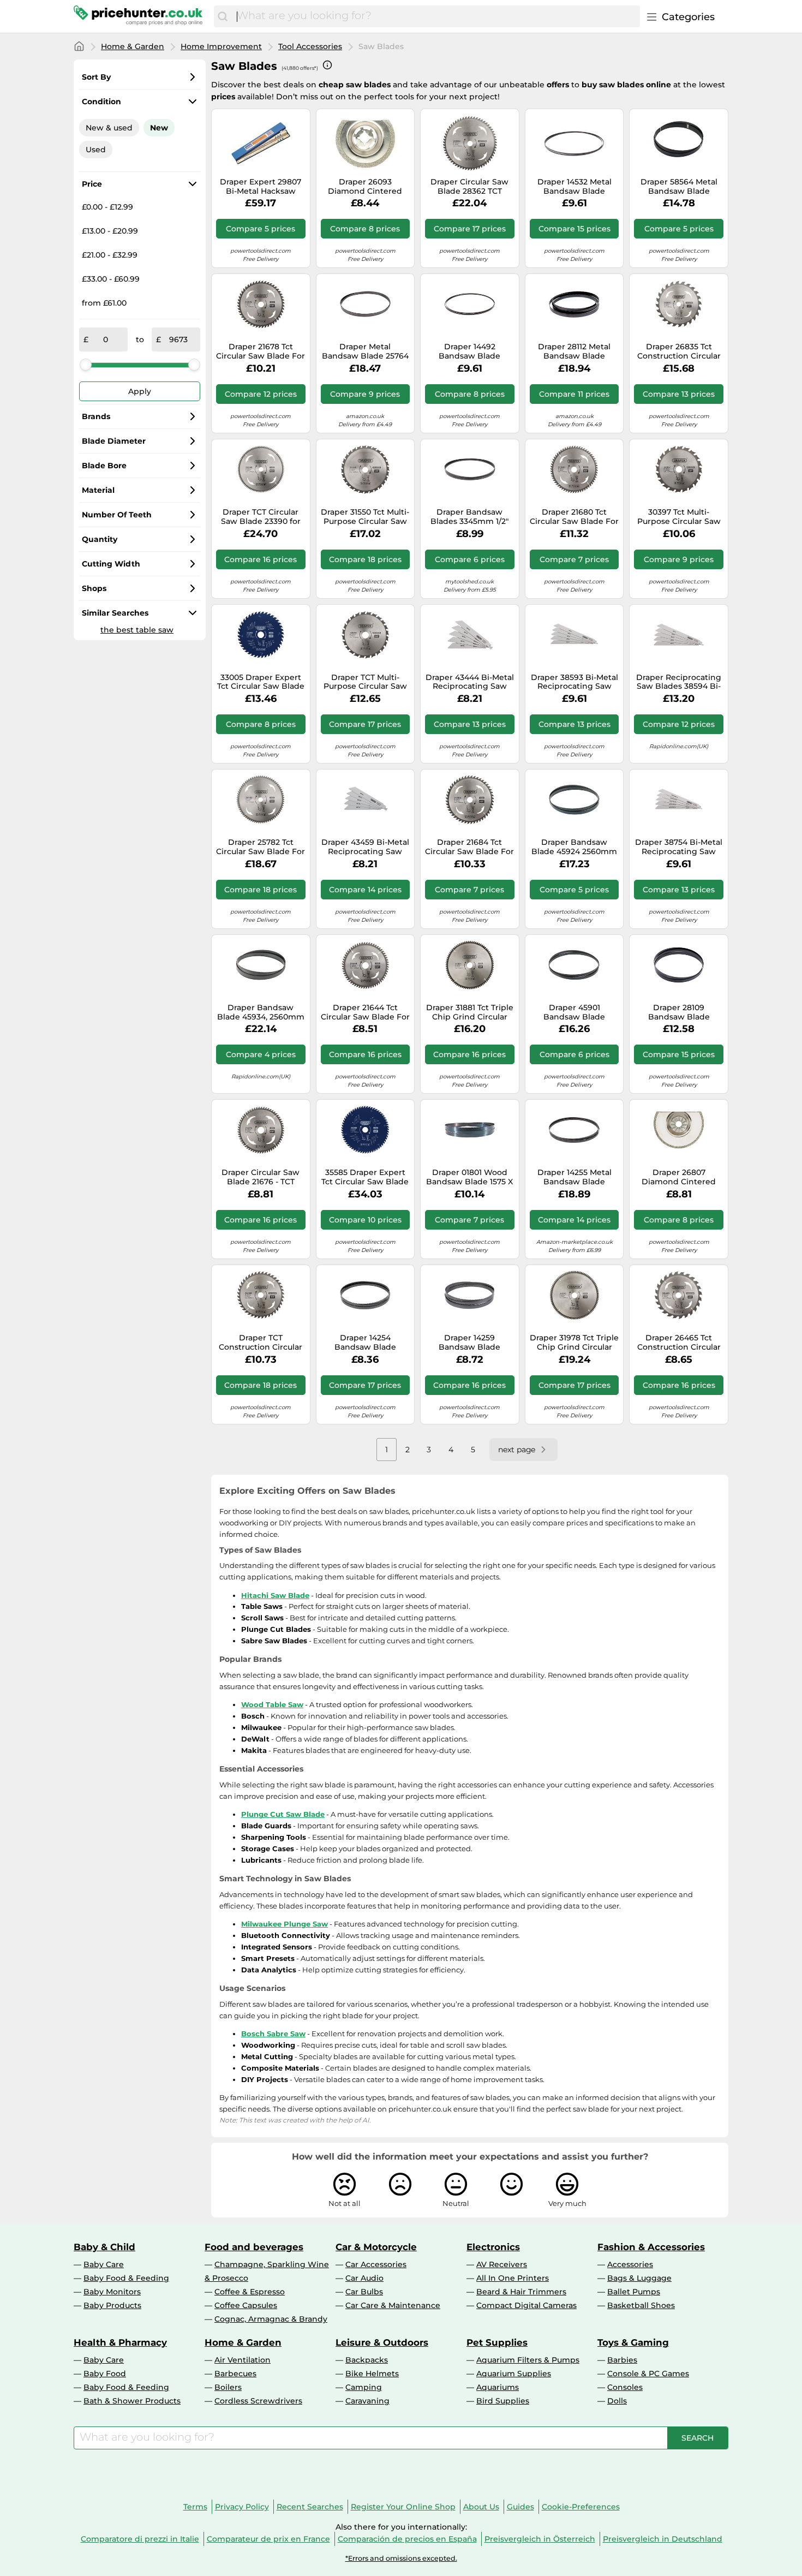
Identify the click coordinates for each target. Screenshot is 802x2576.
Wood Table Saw (272, 1704)
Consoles (625, 2387)
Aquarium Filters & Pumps (528, 2360)
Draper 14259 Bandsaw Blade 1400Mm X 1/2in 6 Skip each (470, 1343)
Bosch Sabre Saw (273, 2034)
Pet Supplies (497, 2342)
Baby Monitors (112, 2292)
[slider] (86, 365)
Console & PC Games (648, 2374)
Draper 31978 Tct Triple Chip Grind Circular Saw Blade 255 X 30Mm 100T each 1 (574, 1343)
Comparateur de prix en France (268, 2539)
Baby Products (112, 2305)
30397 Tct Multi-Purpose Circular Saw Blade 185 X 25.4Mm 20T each (679, 517)
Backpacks (367, 2360)
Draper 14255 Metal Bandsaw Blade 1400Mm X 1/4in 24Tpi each (574, 1177)
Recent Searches (310, 2507)
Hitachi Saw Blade (275, 1595)
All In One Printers (513, 2278)
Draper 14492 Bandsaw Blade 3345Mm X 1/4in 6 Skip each (469, 351)
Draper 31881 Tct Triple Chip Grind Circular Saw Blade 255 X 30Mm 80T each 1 (470, 1012)
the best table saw (137, 630)
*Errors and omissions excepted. (401, 2558)
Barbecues (235, 2374)
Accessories (630, 2264)
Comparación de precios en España (407, 2539)
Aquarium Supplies (514, 2374)
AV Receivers (502, 2264)
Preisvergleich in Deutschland (663, 2539)
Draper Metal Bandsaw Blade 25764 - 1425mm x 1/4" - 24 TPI (365, 351)
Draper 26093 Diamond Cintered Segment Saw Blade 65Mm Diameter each (365, 187)
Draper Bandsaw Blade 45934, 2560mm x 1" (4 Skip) (261, 1012)
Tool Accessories (310, 46)
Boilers (228, 2387)
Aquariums (498, 2387)
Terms (195, 2507)
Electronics (493, 2247)
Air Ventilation (243, 2360)
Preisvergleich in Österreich (540, 2539)
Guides (520, 2507)
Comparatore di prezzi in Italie (140, 2539)
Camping (364, 2387)
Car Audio (364, 2278)
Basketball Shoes (641, 2305)
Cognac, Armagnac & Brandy (271, 2319)
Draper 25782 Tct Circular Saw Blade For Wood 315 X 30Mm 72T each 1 (261, 847)
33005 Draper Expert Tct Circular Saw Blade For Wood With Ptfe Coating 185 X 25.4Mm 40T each (261, 682)
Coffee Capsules (246, 2305)
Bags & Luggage (639, 2278)
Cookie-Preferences (581, 2507)
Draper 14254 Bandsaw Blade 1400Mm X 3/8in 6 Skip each (365, 1343)
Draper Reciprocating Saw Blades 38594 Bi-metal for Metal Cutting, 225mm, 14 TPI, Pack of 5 (679, 682)
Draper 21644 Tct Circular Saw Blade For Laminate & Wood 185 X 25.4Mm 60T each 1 (365, 1012)
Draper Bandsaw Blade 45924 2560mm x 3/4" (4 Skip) (574, 847)
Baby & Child (104, 2247)
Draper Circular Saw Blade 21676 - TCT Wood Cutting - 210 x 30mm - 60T (261, 1177)
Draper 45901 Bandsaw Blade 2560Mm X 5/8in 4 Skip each (574, 1012)
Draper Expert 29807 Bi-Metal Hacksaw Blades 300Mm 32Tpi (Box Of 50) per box (261, 187)
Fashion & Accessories (651, 2247)
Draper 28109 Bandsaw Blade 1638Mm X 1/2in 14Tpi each (679, 1012)
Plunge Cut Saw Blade (283, 1814)
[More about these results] (327, 65)
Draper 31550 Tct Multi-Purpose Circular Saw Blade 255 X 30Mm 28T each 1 (365, 517)
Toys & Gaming (633, 2342)
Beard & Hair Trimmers (521, 2292)
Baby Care (104, 2264)
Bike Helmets (372, 2374)
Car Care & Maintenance (393, 2305)
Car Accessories (376, 2264)
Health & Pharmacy (120, 2342)
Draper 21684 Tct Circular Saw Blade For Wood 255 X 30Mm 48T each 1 (469, 847)
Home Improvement (221, 46)
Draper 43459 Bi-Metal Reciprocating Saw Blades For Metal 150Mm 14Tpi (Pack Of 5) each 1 (365, 847)
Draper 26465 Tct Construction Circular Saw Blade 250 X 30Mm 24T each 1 (679, 1343)
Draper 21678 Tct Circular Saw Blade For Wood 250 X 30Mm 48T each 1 (261, 351)
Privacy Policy (242, 2507)
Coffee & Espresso (250, 2292)
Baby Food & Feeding (126, 2278)
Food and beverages (254, 2247)
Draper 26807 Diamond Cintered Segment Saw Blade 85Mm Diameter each (679, 1177)
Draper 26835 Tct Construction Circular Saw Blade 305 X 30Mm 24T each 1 (679, 351)
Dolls (617, 2401)
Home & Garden (133, 46)
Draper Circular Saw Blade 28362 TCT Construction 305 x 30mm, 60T (469, 187)
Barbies (622, 2360)
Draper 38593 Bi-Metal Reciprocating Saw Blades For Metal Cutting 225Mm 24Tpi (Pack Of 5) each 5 (574, 682)
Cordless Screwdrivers (258, 2401)
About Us (481, 2507)
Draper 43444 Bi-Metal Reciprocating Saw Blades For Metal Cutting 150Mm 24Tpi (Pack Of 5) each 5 (470, 682)
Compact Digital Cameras (526, 2305)
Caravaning (367, 2401)
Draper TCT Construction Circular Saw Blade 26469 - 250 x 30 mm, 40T (261, 1343)
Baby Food (105, 2374)
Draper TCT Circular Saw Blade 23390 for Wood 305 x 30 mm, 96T (261, 517)
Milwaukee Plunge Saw (285, 1924)
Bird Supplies (503, 2401)
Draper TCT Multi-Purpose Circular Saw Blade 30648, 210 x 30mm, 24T (365, 682)
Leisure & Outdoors (382, 2342)
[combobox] (436, 16)
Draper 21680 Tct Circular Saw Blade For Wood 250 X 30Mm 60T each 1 (574, 517)
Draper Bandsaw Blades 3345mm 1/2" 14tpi (469, 517)
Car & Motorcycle (376, 2247)
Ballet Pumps (634, 2292)
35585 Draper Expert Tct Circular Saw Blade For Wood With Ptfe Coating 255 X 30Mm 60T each (365, 1177)
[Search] (223, 16)
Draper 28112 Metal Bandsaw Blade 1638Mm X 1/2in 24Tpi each (574, 351)
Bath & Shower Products (132, 2401)
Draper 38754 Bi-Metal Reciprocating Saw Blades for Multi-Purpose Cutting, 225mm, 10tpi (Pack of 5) (679, 847)
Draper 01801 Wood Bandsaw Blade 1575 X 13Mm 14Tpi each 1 (469, 1177)
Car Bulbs (364, 2292)
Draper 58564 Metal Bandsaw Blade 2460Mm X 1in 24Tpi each (679, 187)
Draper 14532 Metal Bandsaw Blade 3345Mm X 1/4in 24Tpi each (574, 187)
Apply (140, 391)
